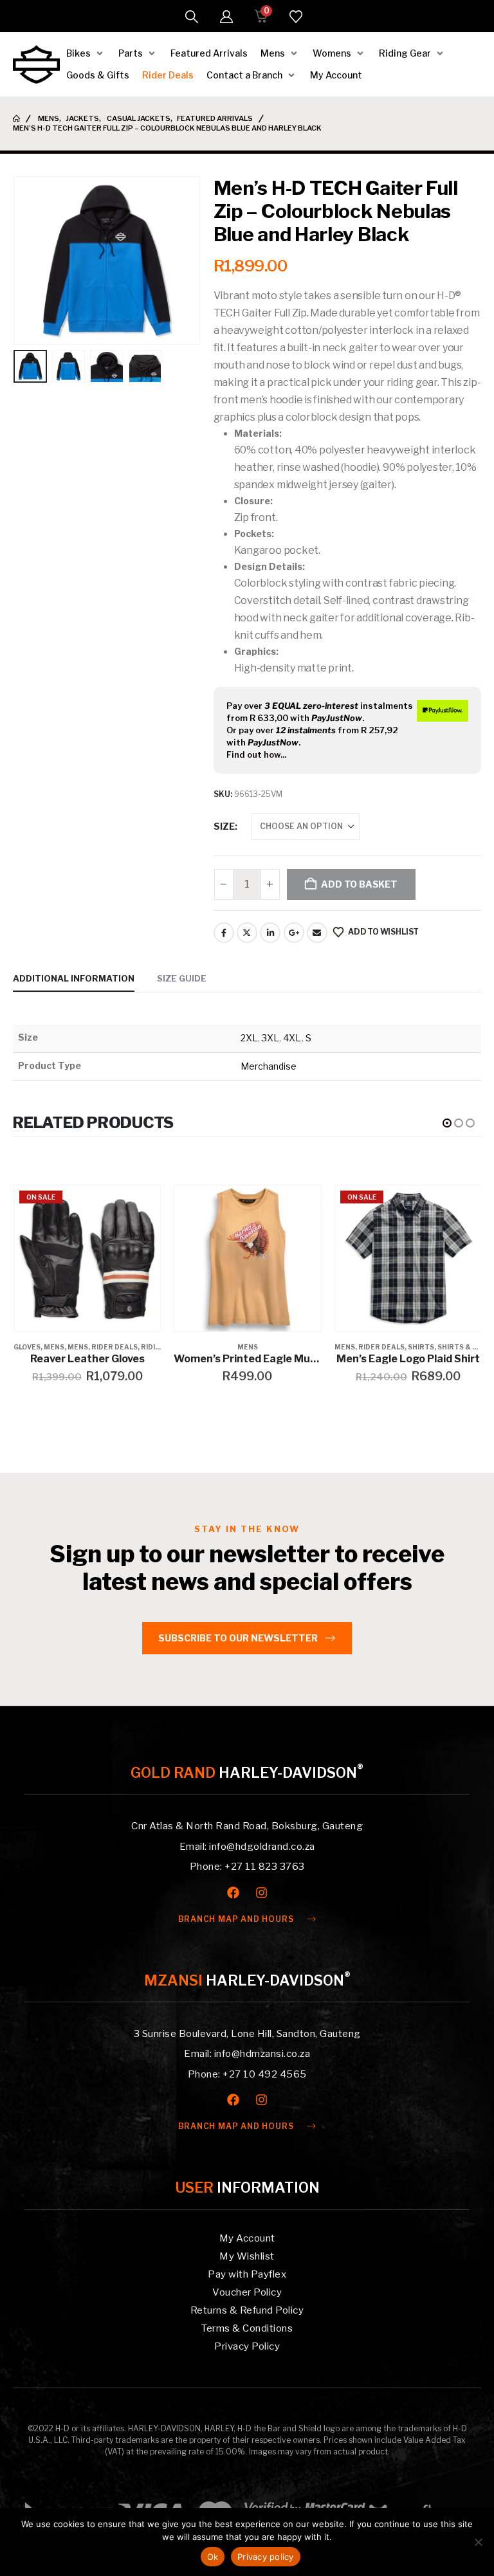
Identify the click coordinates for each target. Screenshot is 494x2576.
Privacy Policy (247, 2346)
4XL (292, 1038)
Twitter (247, 933)
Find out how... (256, 754)
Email (317, 933)
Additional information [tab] (74, 978)
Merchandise (269, 1066)
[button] (192, 17)
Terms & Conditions (247, 2328)
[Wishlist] (296, 17)
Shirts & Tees (464, 1347)
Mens (54, 1347)
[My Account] (226, 17)
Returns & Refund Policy (247, 2310)
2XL (249, 1038)
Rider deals (114, 1347)
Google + (294, 933)
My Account (247, 2238)
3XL (270, 1038)
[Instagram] (261, 1893)
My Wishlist (247, 2256)
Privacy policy (266, 2557)
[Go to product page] (247, 1258)
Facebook (224, 933)
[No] (478, 2542)
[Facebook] (233, 1893)
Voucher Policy (247, 2292)
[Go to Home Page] (16, 119)
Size (224, 826)
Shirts (421, 1347)
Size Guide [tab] (182, 978)
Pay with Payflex (247, 2274)
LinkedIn (270, 933)
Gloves (27, 1347)
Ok (213, 2557)
